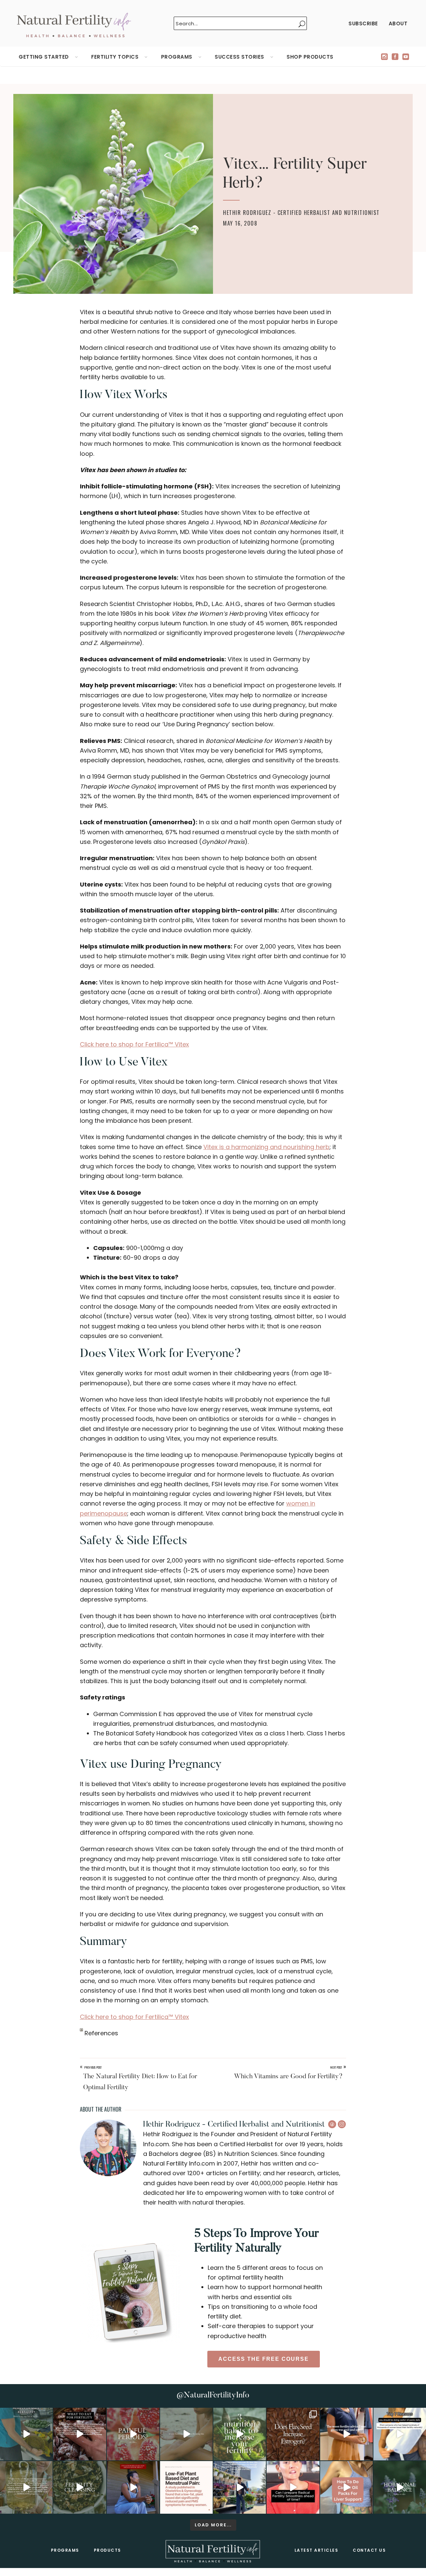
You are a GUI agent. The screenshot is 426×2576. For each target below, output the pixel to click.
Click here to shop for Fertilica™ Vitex (134, 1044)
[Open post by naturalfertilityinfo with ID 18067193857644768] (400, 2487)
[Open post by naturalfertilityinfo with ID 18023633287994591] (346, 2434)
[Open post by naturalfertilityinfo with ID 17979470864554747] (240, 2434)
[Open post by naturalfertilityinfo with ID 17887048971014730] (133, 2487)
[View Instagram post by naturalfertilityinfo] (47, 2454)
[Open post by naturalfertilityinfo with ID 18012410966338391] (26, 2487)
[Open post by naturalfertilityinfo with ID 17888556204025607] (186, 2487)
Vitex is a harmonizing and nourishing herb (266, 1147)
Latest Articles (317, 2550)
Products (107, 2550)
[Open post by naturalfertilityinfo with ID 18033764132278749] (80, 2487)
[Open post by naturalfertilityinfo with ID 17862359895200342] (400, 2434)
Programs (65, 2550)
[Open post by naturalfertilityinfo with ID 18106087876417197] (80, 2434)
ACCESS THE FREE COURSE (264, 2359)
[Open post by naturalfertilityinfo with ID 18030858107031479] (293, 2434)
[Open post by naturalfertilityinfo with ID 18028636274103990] (293, 2487)
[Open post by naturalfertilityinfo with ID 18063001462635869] (26, 2434)
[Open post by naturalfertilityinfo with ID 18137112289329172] (240, 2487)
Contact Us (369, 2550)
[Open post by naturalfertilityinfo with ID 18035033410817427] (186, 2434)
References (101, 2033)
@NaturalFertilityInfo (213, 2395)
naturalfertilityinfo (26, 2413)
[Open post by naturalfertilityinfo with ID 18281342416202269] (346, 2487)
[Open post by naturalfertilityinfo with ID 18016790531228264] (133, 2434)
